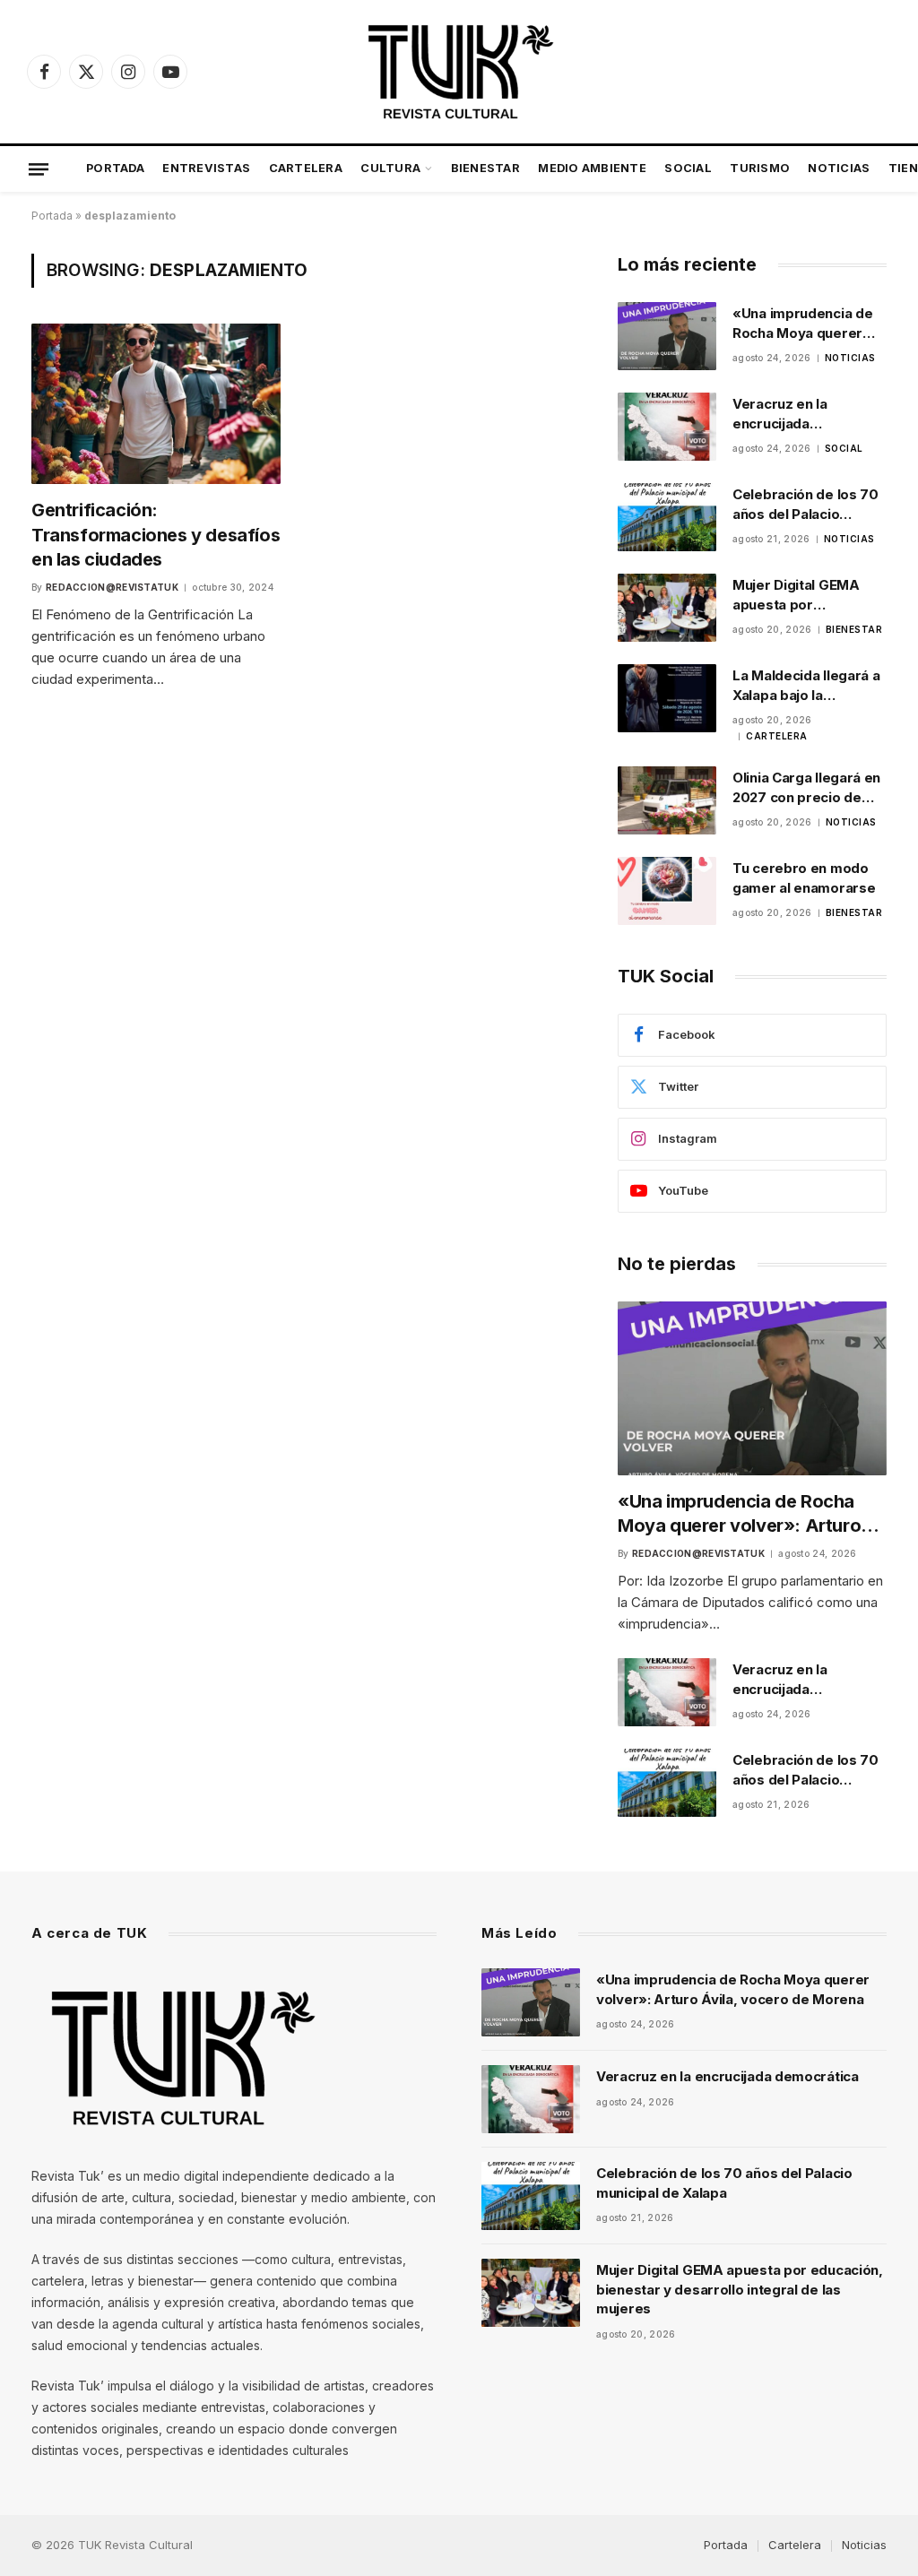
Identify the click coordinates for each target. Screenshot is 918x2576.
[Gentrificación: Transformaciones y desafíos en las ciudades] (156, 404)
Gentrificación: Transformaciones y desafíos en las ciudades (156, 534)
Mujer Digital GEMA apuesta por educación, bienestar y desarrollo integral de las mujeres (808, 595)
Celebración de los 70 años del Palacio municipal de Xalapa (805, 505)
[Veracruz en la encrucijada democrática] (667, 427)
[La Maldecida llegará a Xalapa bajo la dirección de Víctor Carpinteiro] (667, 698)
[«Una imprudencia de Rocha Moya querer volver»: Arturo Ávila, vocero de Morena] (667, 336)
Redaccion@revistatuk (112, 587)
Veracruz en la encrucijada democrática (780, 414)
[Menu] (39, 169)
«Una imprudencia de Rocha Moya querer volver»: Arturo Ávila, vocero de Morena (803, 324)
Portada (115, 168)
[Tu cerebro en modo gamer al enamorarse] (667, 891)
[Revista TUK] (459, 72)
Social (688, 168)
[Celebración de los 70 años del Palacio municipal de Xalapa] (667, 517)
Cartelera (306, 168)
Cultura (390, 168)
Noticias (839, 168)
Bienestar (485, 168)
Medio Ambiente (592, 168)
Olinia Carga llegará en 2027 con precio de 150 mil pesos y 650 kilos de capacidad (806, 788)
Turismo (760, 168)
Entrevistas (206, 168)
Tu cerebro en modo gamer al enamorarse (804, 877)
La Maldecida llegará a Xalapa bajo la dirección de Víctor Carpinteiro (806, 686)
